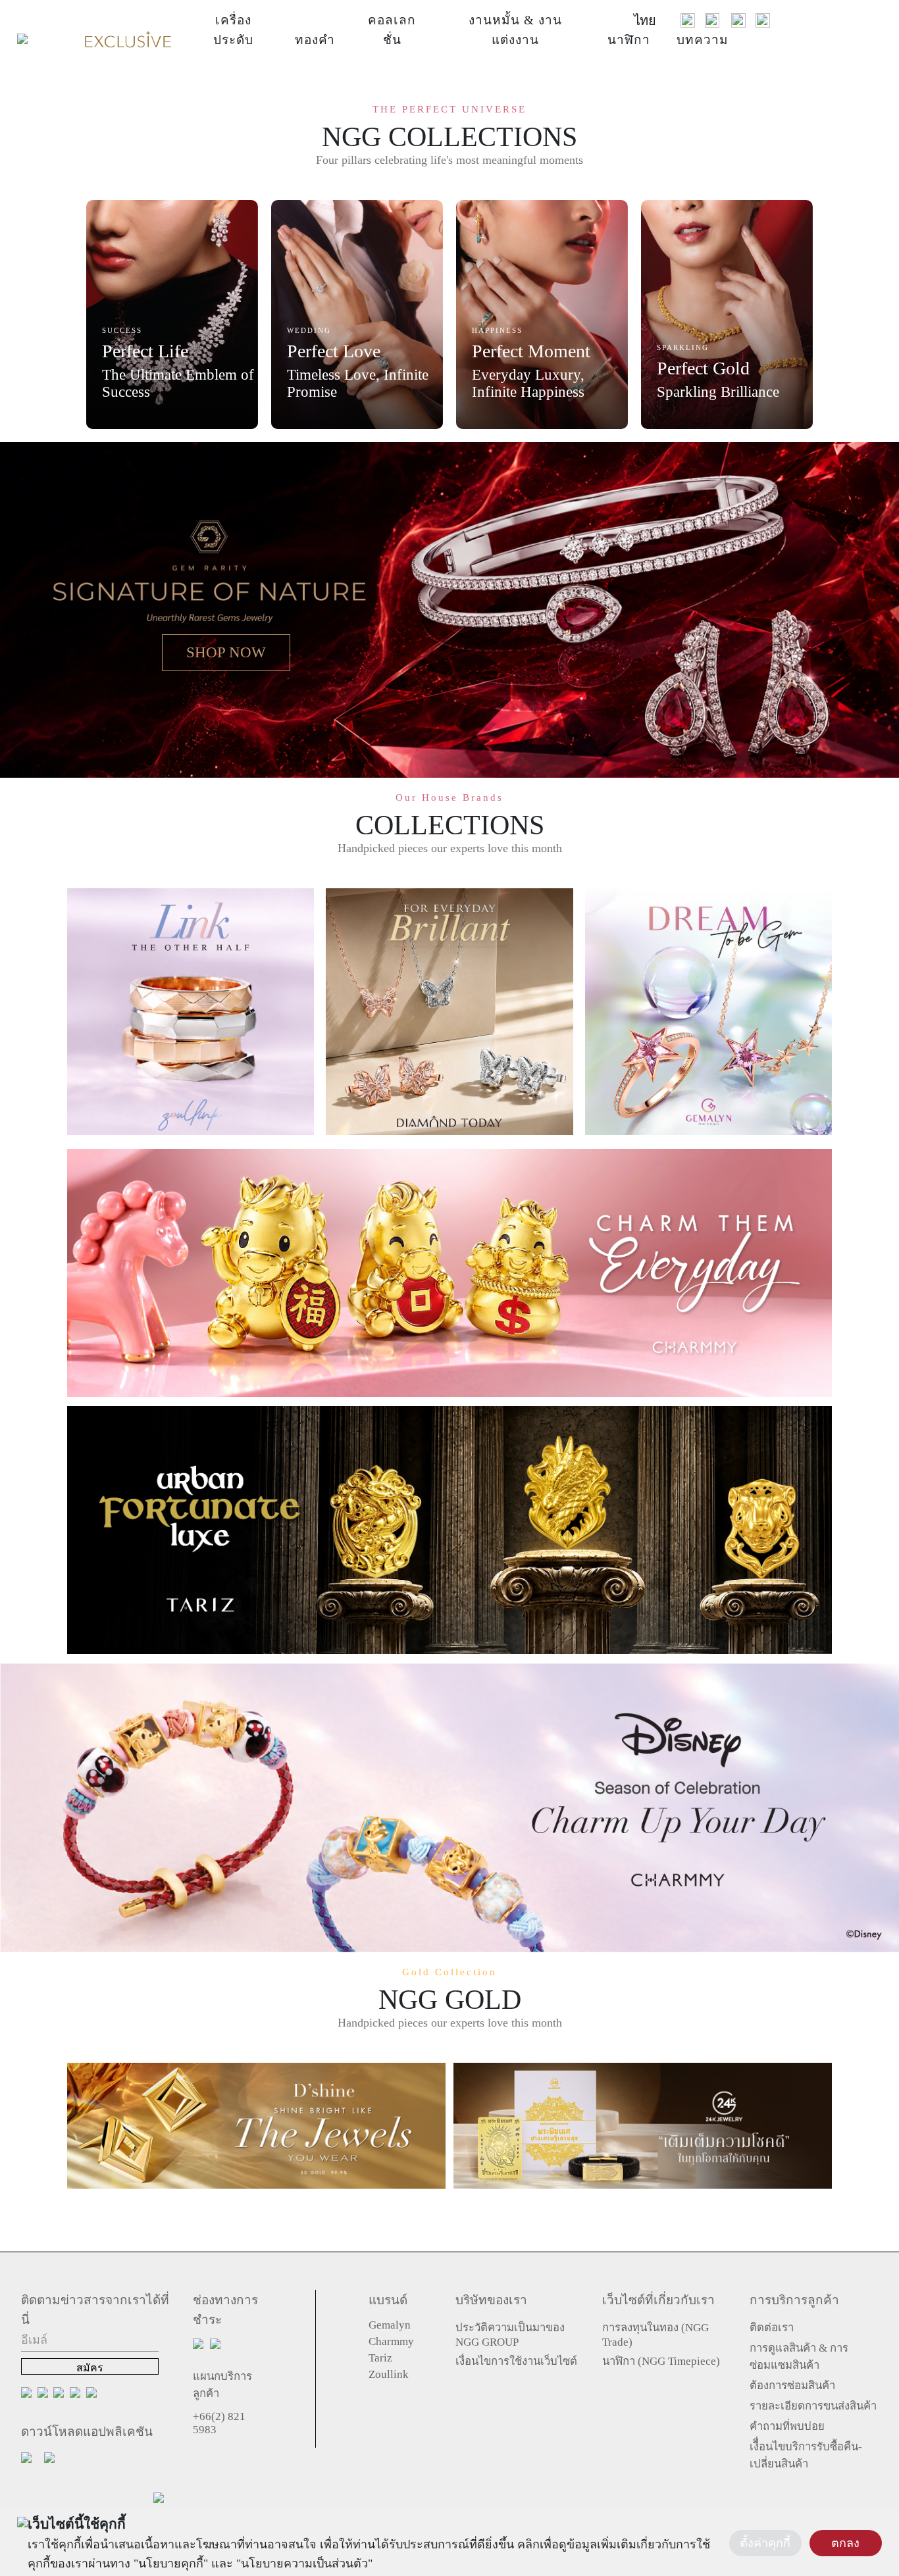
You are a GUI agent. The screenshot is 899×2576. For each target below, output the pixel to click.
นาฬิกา (629, 40)
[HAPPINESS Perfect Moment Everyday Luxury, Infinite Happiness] (542, 313)
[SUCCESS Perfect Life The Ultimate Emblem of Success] (172, 313)
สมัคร (90, 2368)
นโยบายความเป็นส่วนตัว (304, 2563)
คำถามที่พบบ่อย (787, 2426)
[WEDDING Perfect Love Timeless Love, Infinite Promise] (357, 313)
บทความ (703, 40)
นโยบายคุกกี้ (171, 2563)
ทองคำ (315, 40)
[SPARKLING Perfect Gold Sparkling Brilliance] (727, 313)
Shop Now (226, 652)
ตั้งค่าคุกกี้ (765, 2543)
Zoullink (389, 2374)
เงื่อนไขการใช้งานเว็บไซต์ (516, 2361)
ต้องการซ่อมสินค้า (792, 2386)
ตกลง (845, 2543)
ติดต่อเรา (772, 2328)
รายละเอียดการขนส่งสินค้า (813, 2406)
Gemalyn (390, 2325)
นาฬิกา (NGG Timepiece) (661, 2361)
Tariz (380, 2358)
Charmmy (391, 2341)
